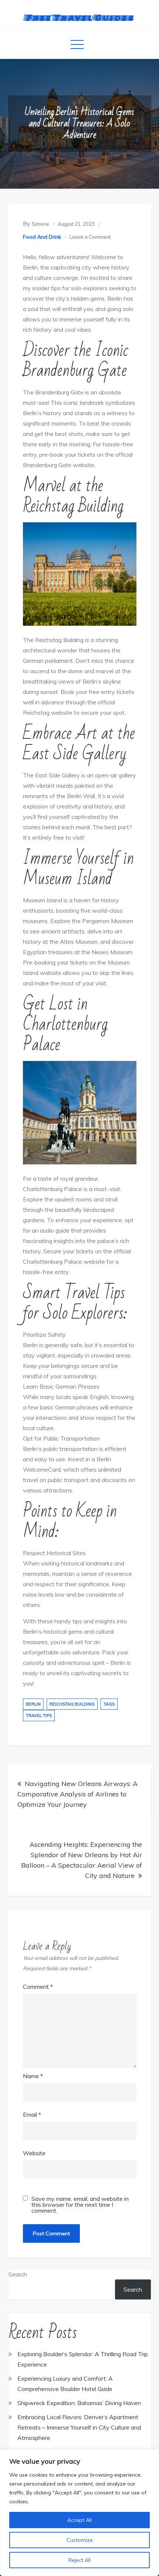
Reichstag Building (72, 1704)
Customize (80, 2540)
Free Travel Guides (80, 17)
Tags (109, 1704)
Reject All (79, 2560)
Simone (40, 224)
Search (18, 2274)
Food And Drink (42, 237)
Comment (38, 1987)
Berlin (33, 1704)
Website (34, 2153)
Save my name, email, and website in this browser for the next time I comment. (80, 2205)
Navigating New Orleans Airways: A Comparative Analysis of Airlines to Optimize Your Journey (77, 1794)
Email (32, 2114)
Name (33, 2076)
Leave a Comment (90, 237)
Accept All (79, 2520)
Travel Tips (39, 1716)
